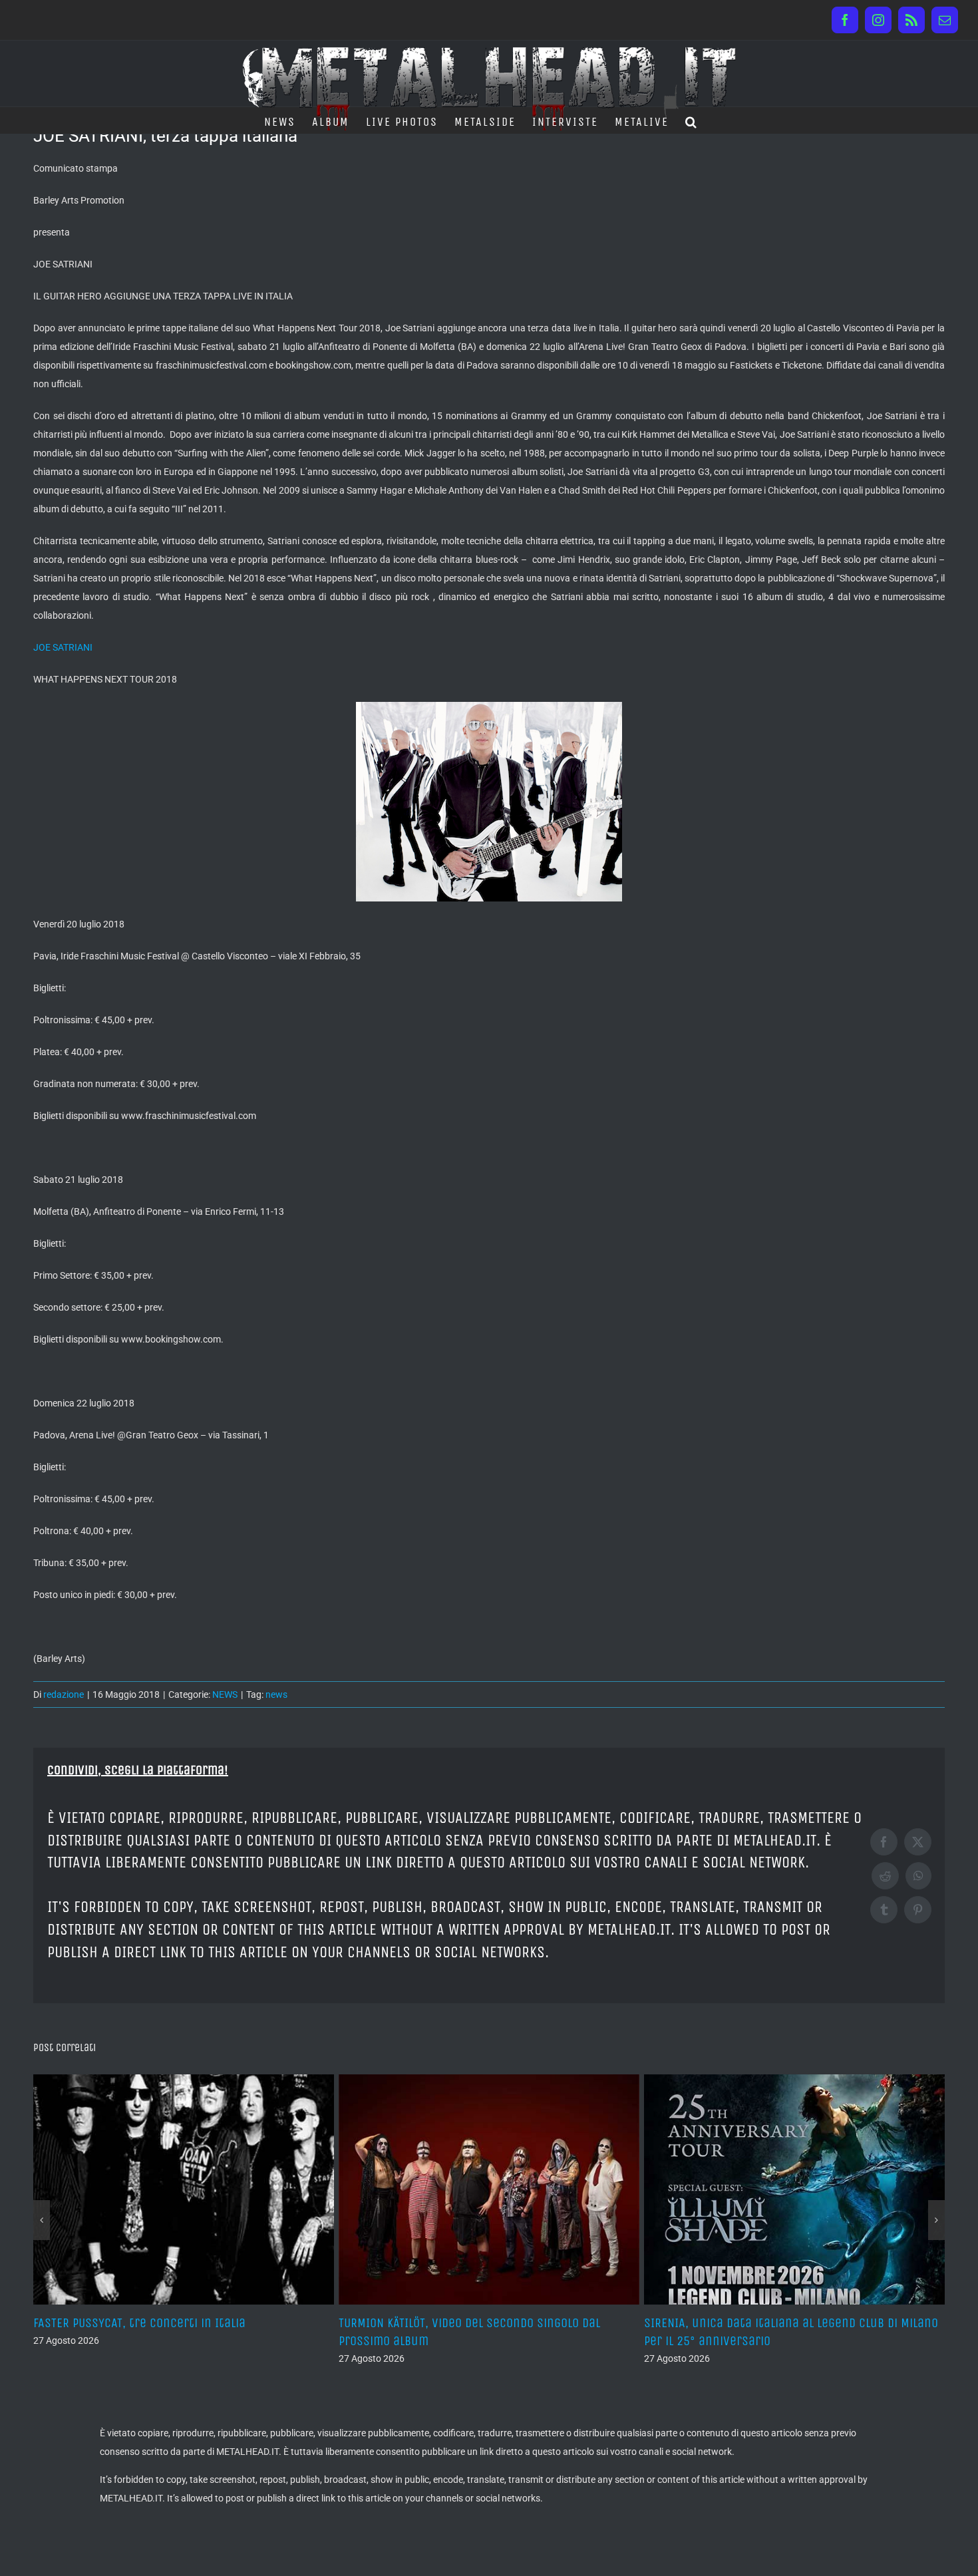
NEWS (225, 1694)
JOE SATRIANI (63, 647)
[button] (692, 120)
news (276, 1694)
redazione (64, 1694)
